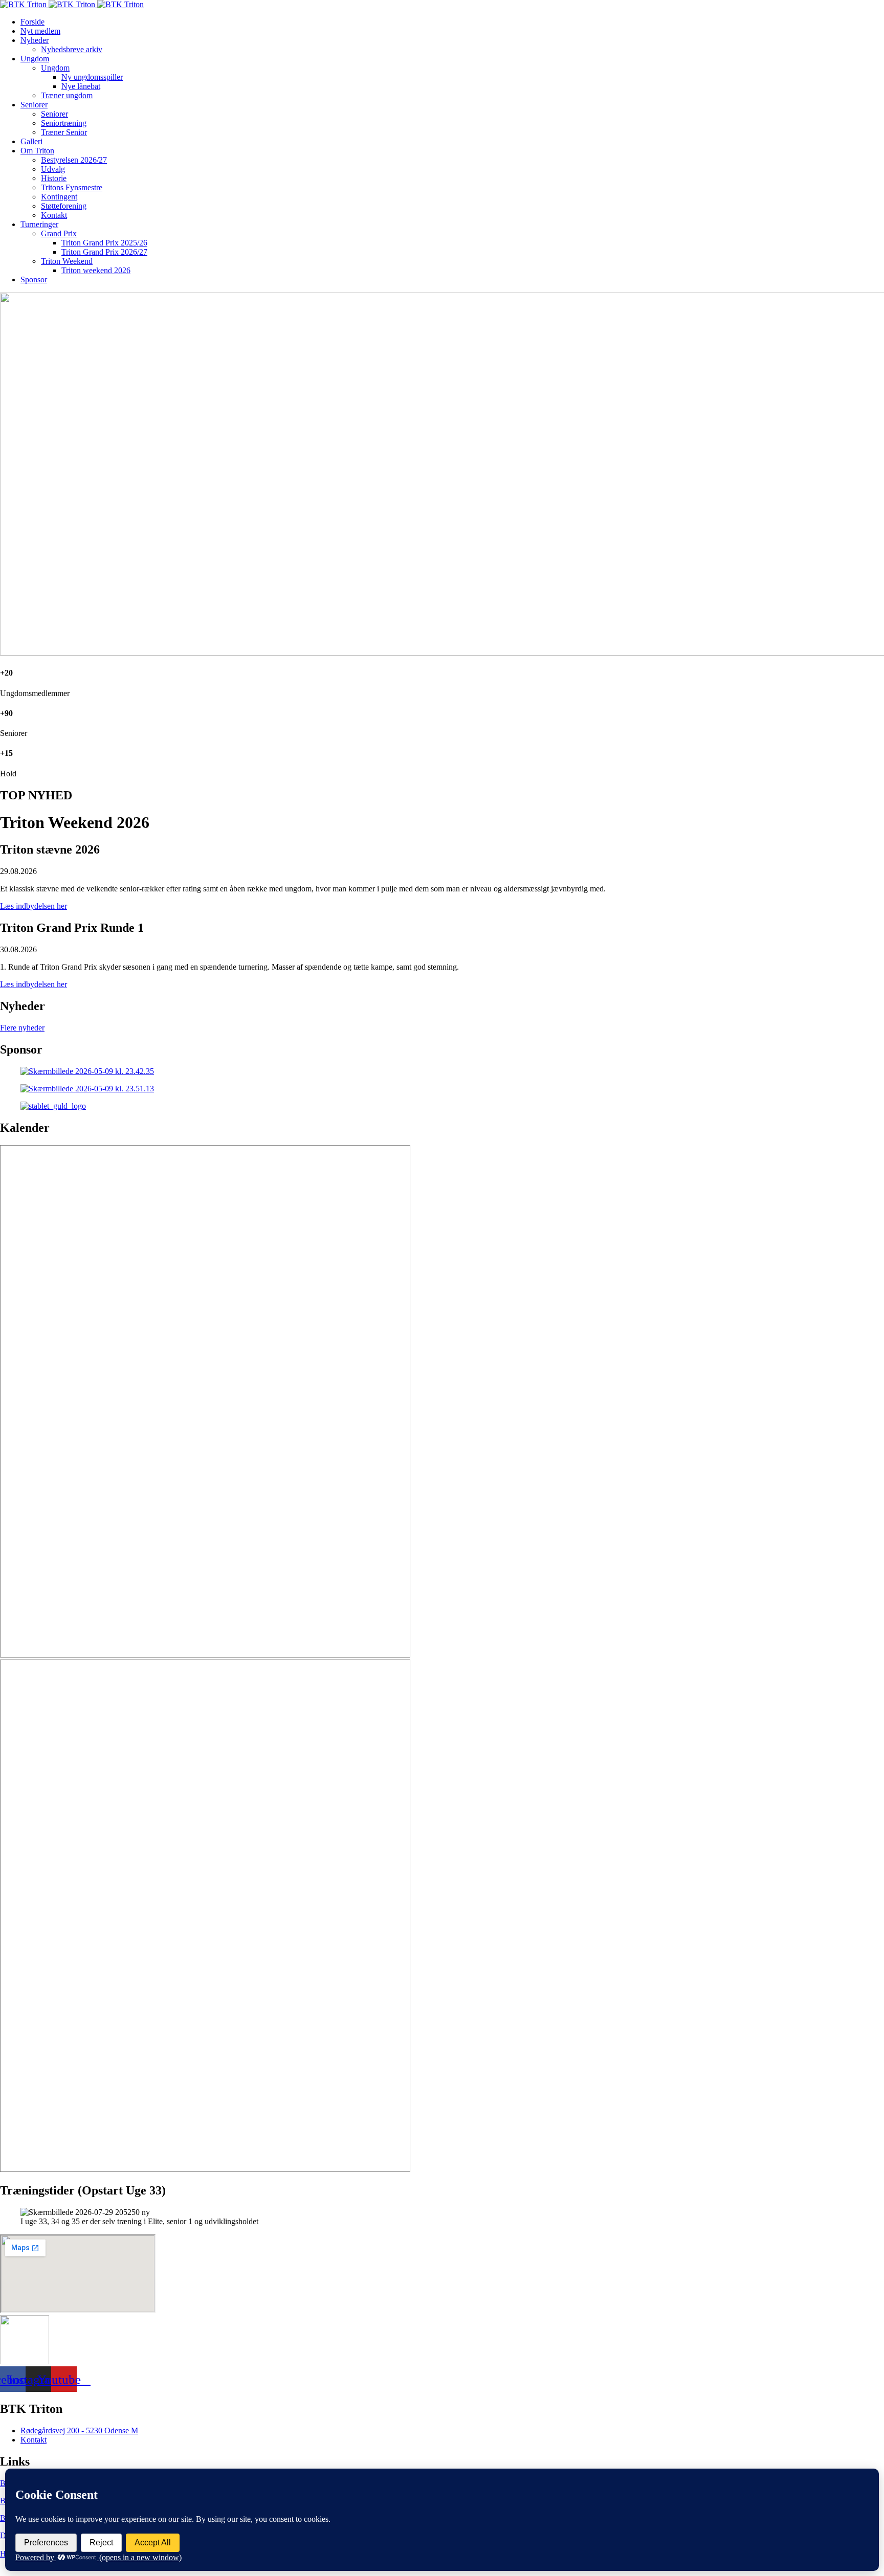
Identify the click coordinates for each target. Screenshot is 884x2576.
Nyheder (35, 40)
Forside (32, 22)
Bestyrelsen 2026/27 (74, 160)
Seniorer (34, 105)
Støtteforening (64, 206)
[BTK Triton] (72, 4)
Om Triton (37, 151)
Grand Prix (59, 233)
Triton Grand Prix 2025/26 (104, 243)
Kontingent (59, 197)
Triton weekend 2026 (96, 270)
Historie (54, 178)
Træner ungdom (67, 95)
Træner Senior (64, 132)
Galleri (31, 141)
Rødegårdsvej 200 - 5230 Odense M (79, 2431)
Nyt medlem (40, 31)
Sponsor (34, 279)
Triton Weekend (67, 261)
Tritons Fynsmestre (72, 187)
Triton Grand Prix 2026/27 (104, 252)
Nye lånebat (81, 86)
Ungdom (35, 59)
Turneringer (39, 224)
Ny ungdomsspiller (92, 77)
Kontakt (54, 215)
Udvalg (53, 169)
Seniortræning (64, 123)
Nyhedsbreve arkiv (72, 49)
